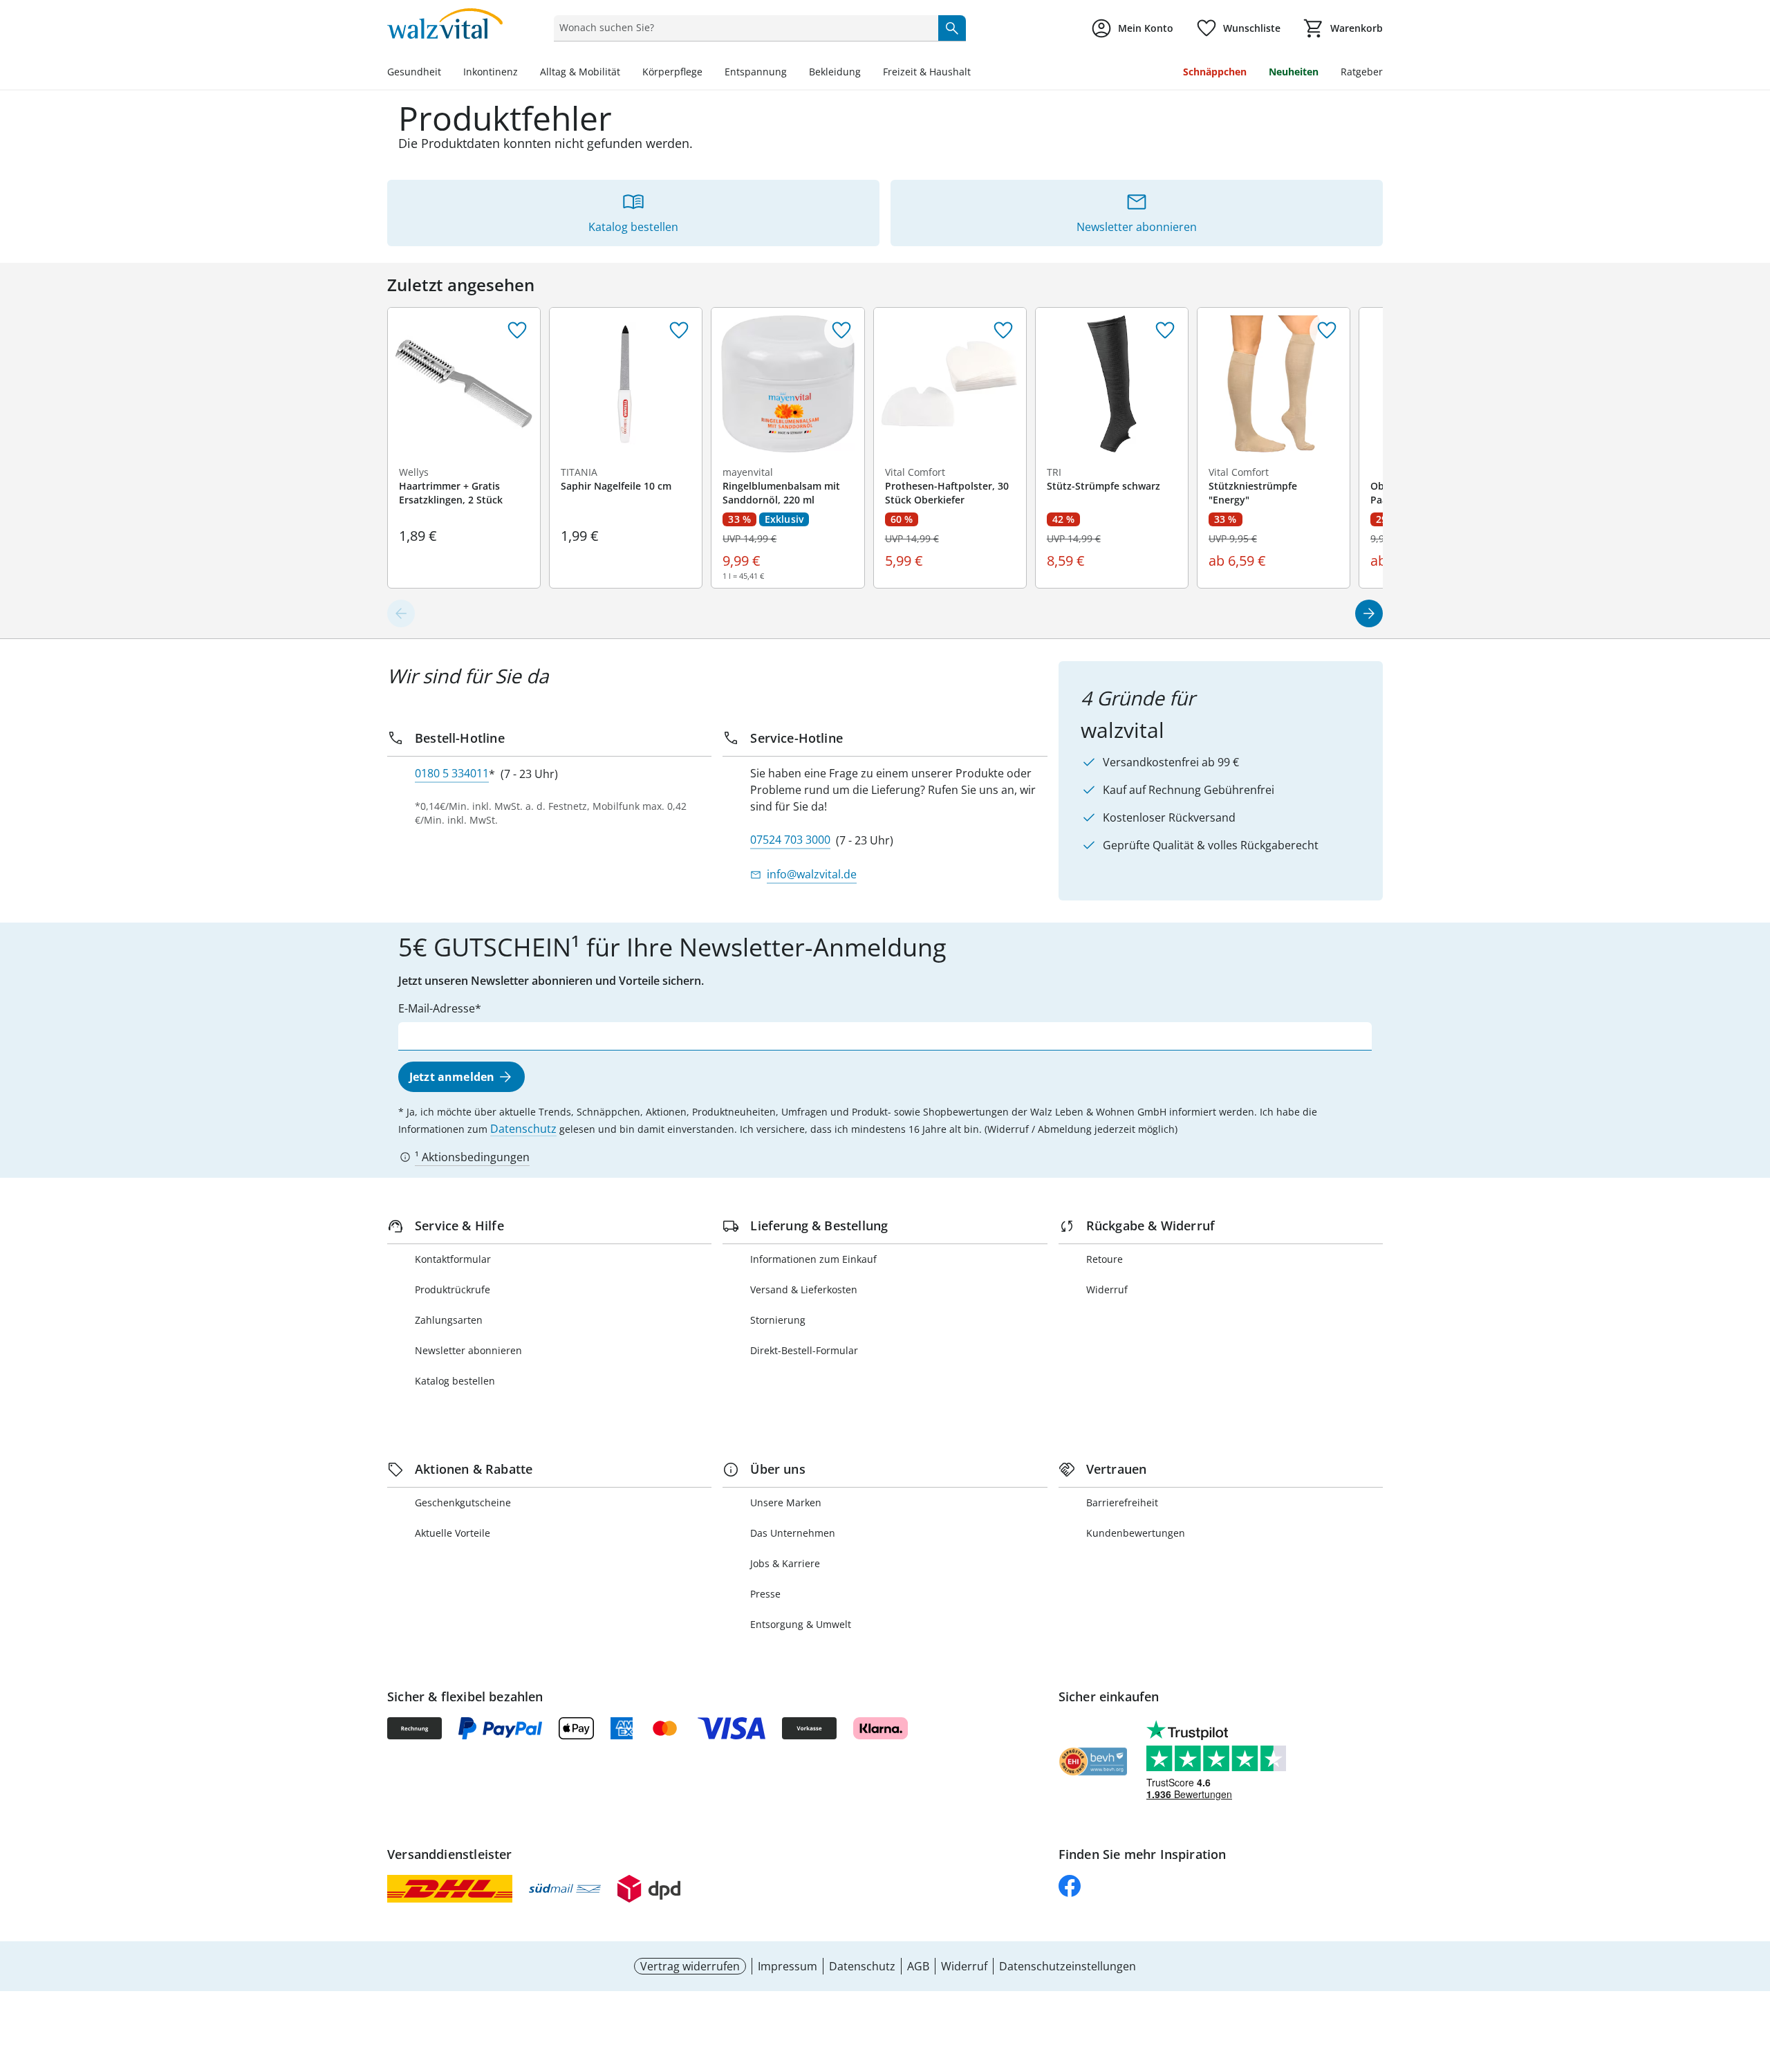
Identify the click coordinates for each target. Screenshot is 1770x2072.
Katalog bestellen (455, 1381)
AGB (918, 1966)
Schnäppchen (1215, 72)
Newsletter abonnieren (468, 1350)
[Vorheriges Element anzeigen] (401, 613)
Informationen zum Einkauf (813, 1259)
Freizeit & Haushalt (927, 72)
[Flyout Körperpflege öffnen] (708, 73)
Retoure (1105, 1259)
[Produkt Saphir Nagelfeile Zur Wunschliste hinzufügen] (679, 331)
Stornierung (778, 1320)
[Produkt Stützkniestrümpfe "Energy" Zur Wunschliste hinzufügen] (1327, 331)
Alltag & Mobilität (580, 72)
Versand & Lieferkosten (804, 1289)
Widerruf (1107, 1289)
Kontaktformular (453, 1259)
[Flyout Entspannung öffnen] (792, 73)
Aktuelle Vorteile (453, 1533)
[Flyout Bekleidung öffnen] (866, 73)
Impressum (788, 1966)
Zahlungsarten (449, 1320)
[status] (743, 28)
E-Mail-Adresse (437, 1008)
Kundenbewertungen (1136, 1533)
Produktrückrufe (453, 1289)
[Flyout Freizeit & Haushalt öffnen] (976, 73)
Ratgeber (1362, 72)
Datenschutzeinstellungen (1068, 1966)
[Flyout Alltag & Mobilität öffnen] (626, 73)
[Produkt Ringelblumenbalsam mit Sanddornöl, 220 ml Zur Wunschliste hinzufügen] (841, 331)
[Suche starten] (952, 28)
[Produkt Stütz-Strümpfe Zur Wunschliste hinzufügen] (1165, 331)
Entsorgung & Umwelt (801, 1624)
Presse (765, 1594)
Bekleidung (835, 72)
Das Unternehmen (793, 1533)
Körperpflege (672, 72)
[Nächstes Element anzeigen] (1369, 613)
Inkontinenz (491, 72)
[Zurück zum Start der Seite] (1753, 1972)
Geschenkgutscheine (463, 1502)
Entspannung (756, 72)
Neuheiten (1294, 72)
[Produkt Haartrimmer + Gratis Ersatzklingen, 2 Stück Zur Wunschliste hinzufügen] (517, 331)
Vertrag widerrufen (690, 1966)
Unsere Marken (786, 1502)
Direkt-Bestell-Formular (804, 1350)
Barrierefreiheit (1122, 1502)
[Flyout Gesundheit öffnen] (447, 73)
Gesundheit (414, 72)
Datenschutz (523, 1129)
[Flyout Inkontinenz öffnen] (523, 73)
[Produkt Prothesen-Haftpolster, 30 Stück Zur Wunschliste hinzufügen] (1003, 331)
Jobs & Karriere (785, 1563)
